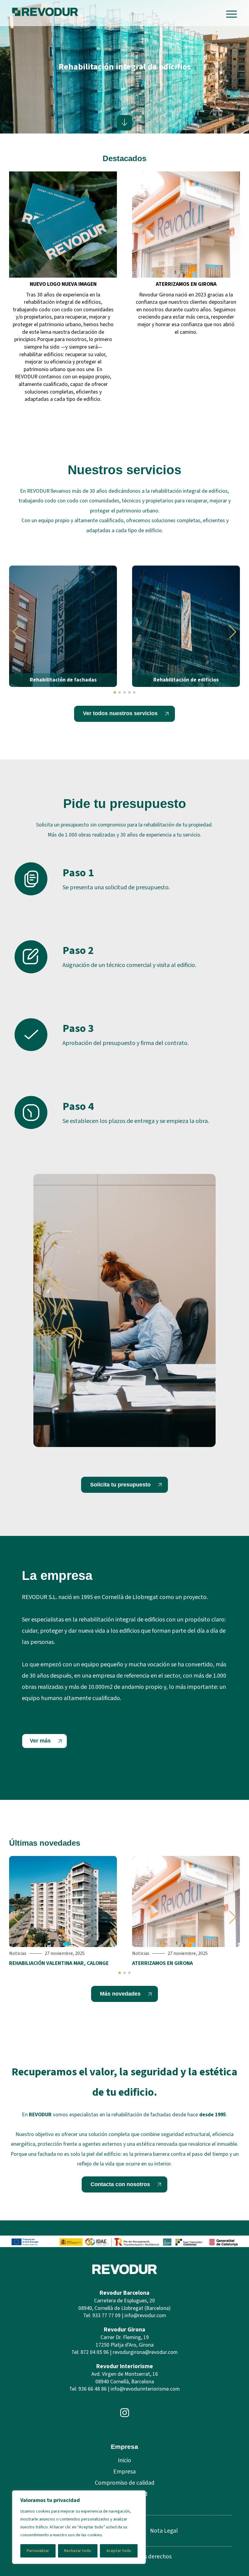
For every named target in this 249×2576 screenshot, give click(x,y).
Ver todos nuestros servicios (120, 713)
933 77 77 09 (106, 2316)
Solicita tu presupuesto (120, 1485)
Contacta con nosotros (120, 2184)
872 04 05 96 (95, 2352)
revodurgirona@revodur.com (145, 2352)
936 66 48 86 (92, 2389)
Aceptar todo (119, 2551)
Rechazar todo (78, 2551)
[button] (16, 632)
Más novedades (120, 1994)
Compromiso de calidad (125, 2483)
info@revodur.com (145, 2316)
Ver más (40, 1741)
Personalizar (38, 2551)
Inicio (124, 2460)
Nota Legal (164, 2531)
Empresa (124, 2472)
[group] (63, 290)
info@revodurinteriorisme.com (145, 2389)
